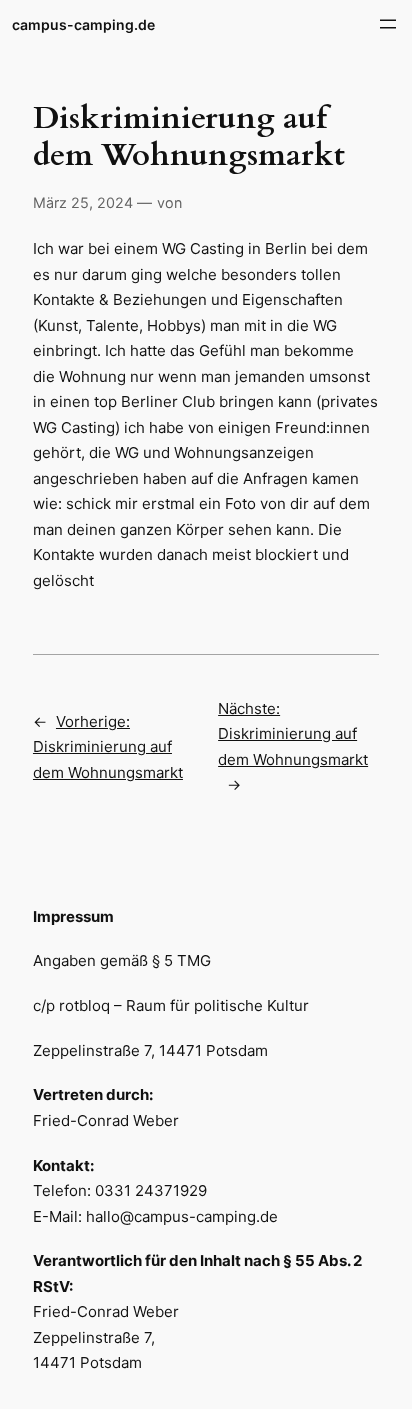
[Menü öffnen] (388, 24)
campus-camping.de (83, 24)
